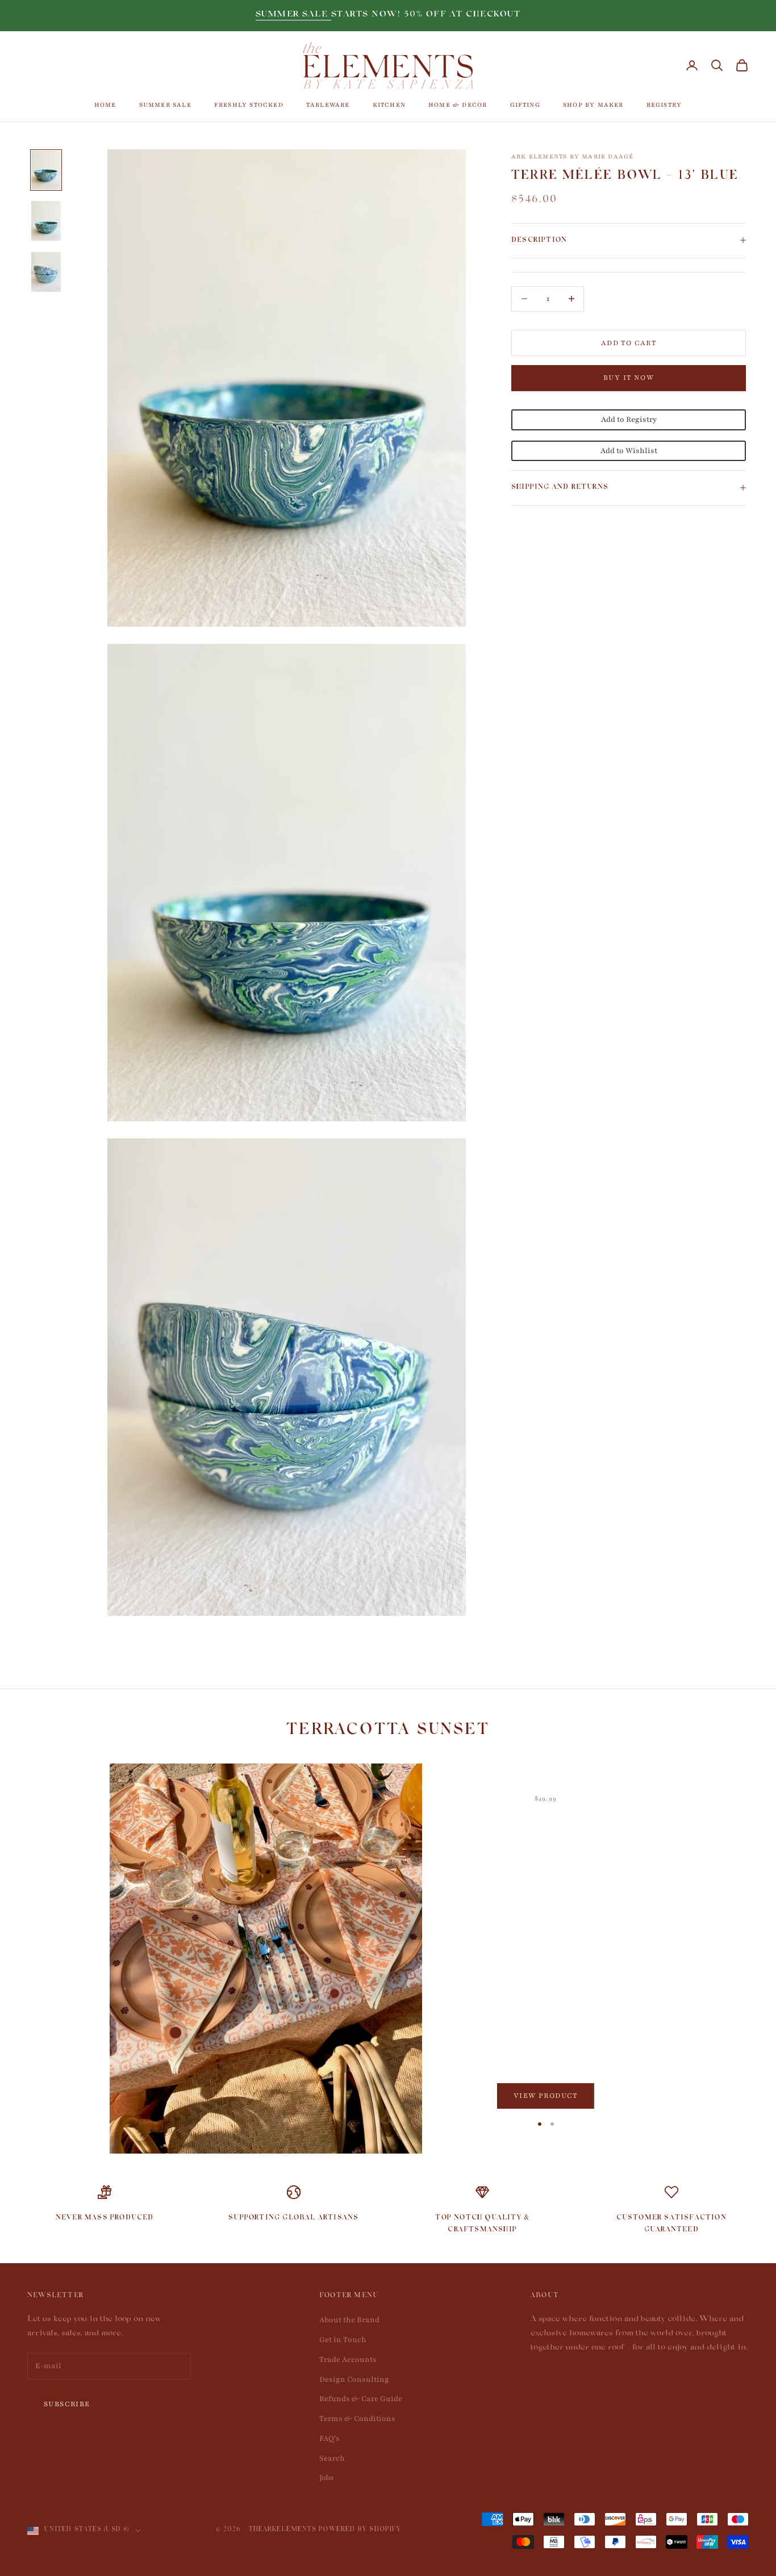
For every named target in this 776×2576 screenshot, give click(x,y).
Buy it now (629, 378)
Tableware (328, 105)
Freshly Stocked (249, 105)
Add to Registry (629, 419)
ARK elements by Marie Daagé (572, 156)
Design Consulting (354, 2380)
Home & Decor (458, 105)
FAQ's (329, 2439)
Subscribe (67, 2404)
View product (546, 2096)
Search (332, 2458)
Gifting (525, 105)
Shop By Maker (593, 105)
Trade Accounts (348, 2360)
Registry (664, 105)
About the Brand (349, 2320)
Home (105, 105)
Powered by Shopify (360, 2530)
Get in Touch (343, 2340)
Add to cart (629, 342)
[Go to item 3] (46, 272)
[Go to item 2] (46, 221)
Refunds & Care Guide (361, 2399)
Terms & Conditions (357, 2419)
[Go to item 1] (46, 170)
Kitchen (389, 105)
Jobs (327, 2478)
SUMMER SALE (293, 15)
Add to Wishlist (629, 450)
